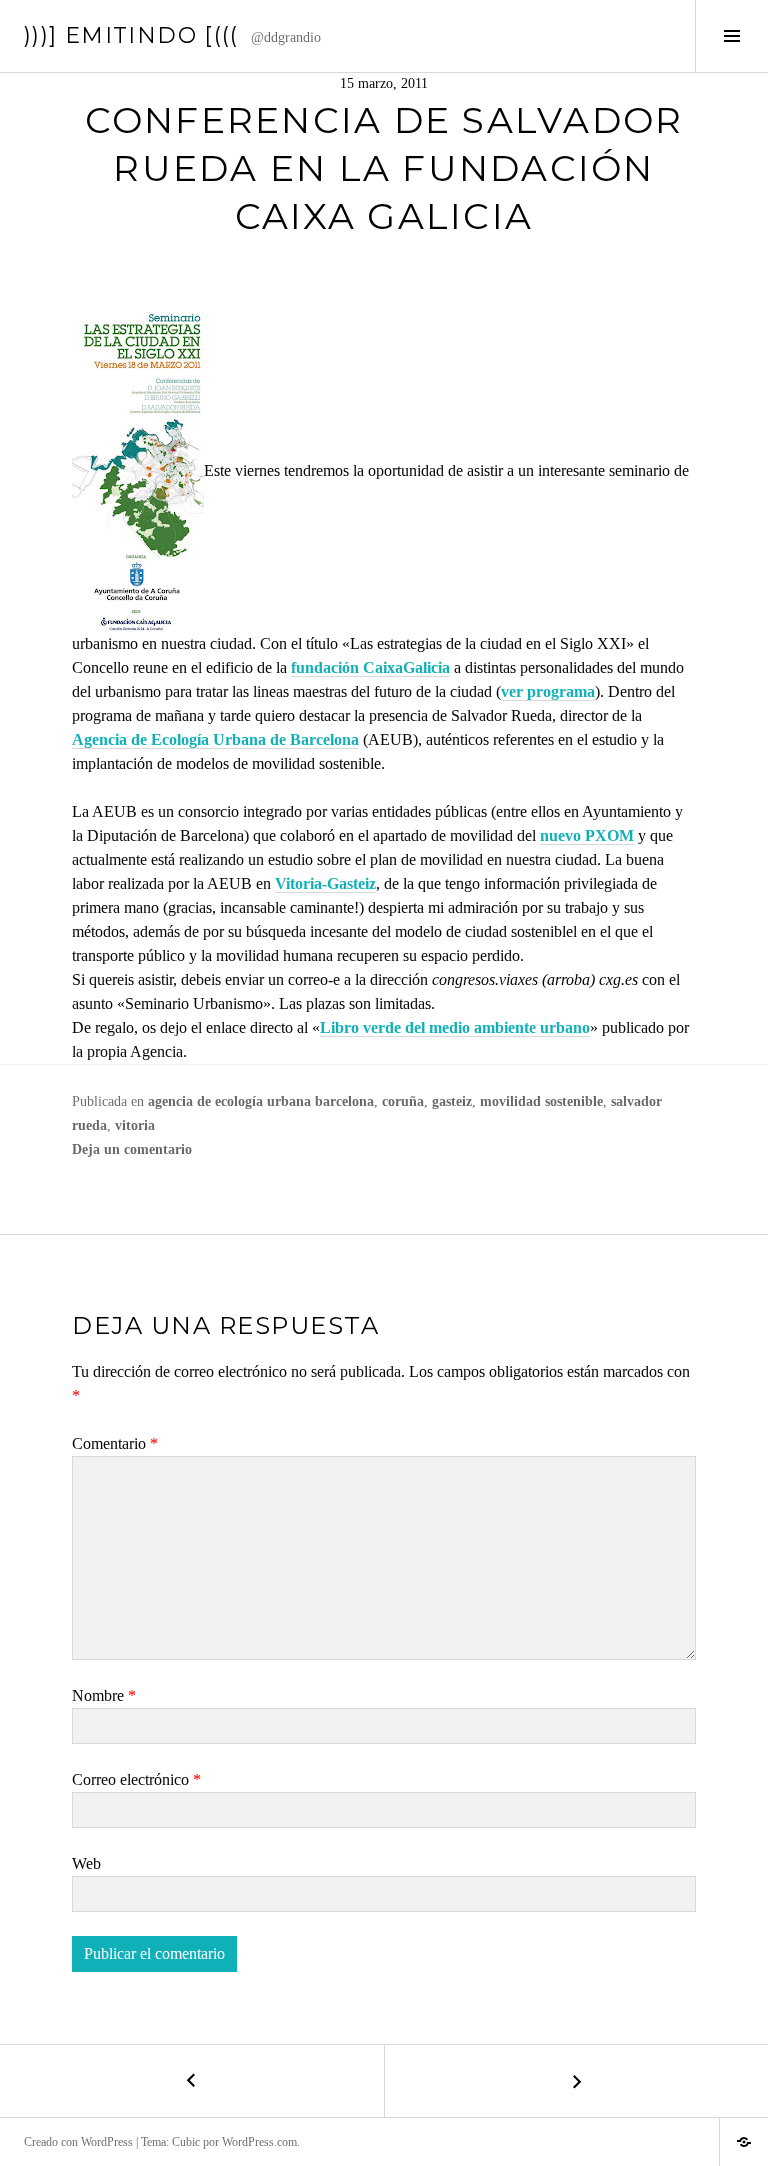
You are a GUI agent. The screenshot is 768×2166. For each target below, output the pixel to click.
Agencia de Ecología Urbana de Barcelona (215, 739)
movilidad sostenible (541, 1101)
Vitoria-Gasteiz (325, 883)
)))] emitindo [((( (131, 35)
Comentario (115, 1443)
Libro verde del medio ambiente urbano (455, 1027)
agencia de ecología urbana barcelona (261, 1101)
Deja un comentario (132, 1149)
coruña (403, 1101)
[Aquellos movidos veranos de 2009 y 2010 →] (576, 2081)
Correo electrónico (136, 1779)
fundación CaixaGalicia (370, 667)
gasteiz (452, 1101)
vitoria (135, 1125)
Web (86, 1863)
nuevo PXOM (587, 835)
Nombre (104, 1695)
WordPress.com (259, 2142)
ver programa (548, 691)
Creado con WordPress (78, 2142)
